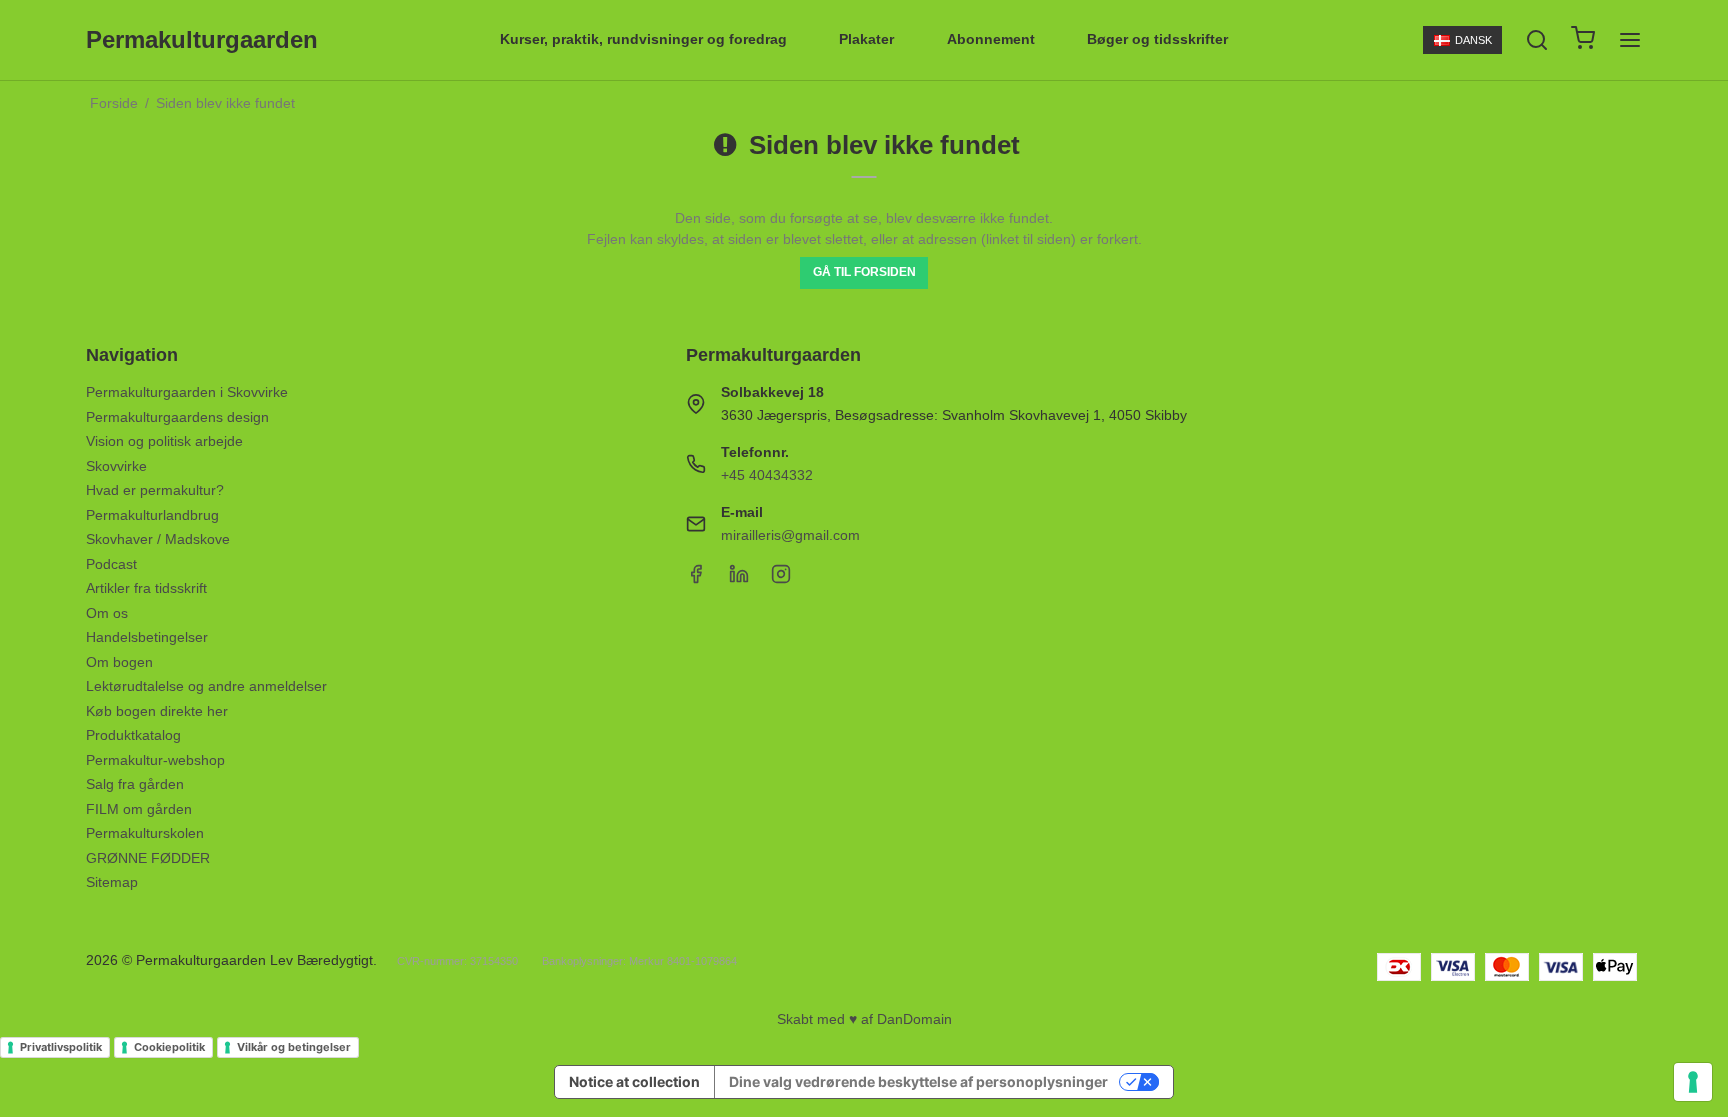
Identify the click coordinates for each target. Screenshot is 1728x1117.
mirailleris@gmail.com (790, 535)
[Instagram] (781, 579)
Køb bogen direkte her (157, 711)
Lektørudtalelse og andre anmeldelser (206, 686)
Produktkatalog (133, 735)
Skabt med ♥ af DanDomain (864, 1019)
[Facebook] (696, 579)
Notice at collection (634, 1081)
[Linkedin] (739, 579)
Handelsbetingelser (147, 637)
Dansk (1473, 40)
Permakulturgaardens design (177, 417)
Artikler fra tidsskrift (146, 588)
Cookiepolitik (169, 1047)
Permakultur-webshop (155, 760)
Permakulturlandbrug (152, 515)
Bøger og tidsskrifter (1157, 39)
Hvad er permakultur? (155, 490)
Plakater (866, 39)
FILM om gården (139, 809)
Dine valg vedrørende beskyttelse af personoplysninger (918, 1081)
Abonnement (991, 39)
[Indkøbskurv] (1583, 40)
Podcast (111, 564)
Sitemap (112, 882)
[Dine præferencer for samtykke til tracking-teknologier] (1693, 1082)
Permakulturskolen (145, 833)
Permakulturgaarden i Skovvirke (187, 392)
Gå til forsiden (864, 272)
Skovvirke (116, 466)
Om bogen (119, 662)
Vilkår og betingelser (294, 1047)
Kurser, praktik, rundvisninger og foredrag (643, 39)
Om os (107, 613)
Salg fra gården (135, 784)
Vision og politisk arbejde (164, 441)
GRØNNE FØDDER (148, 858)
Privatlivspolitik (61, 1047)
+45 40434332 (767, 475)
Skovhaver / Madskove (158, 539)
